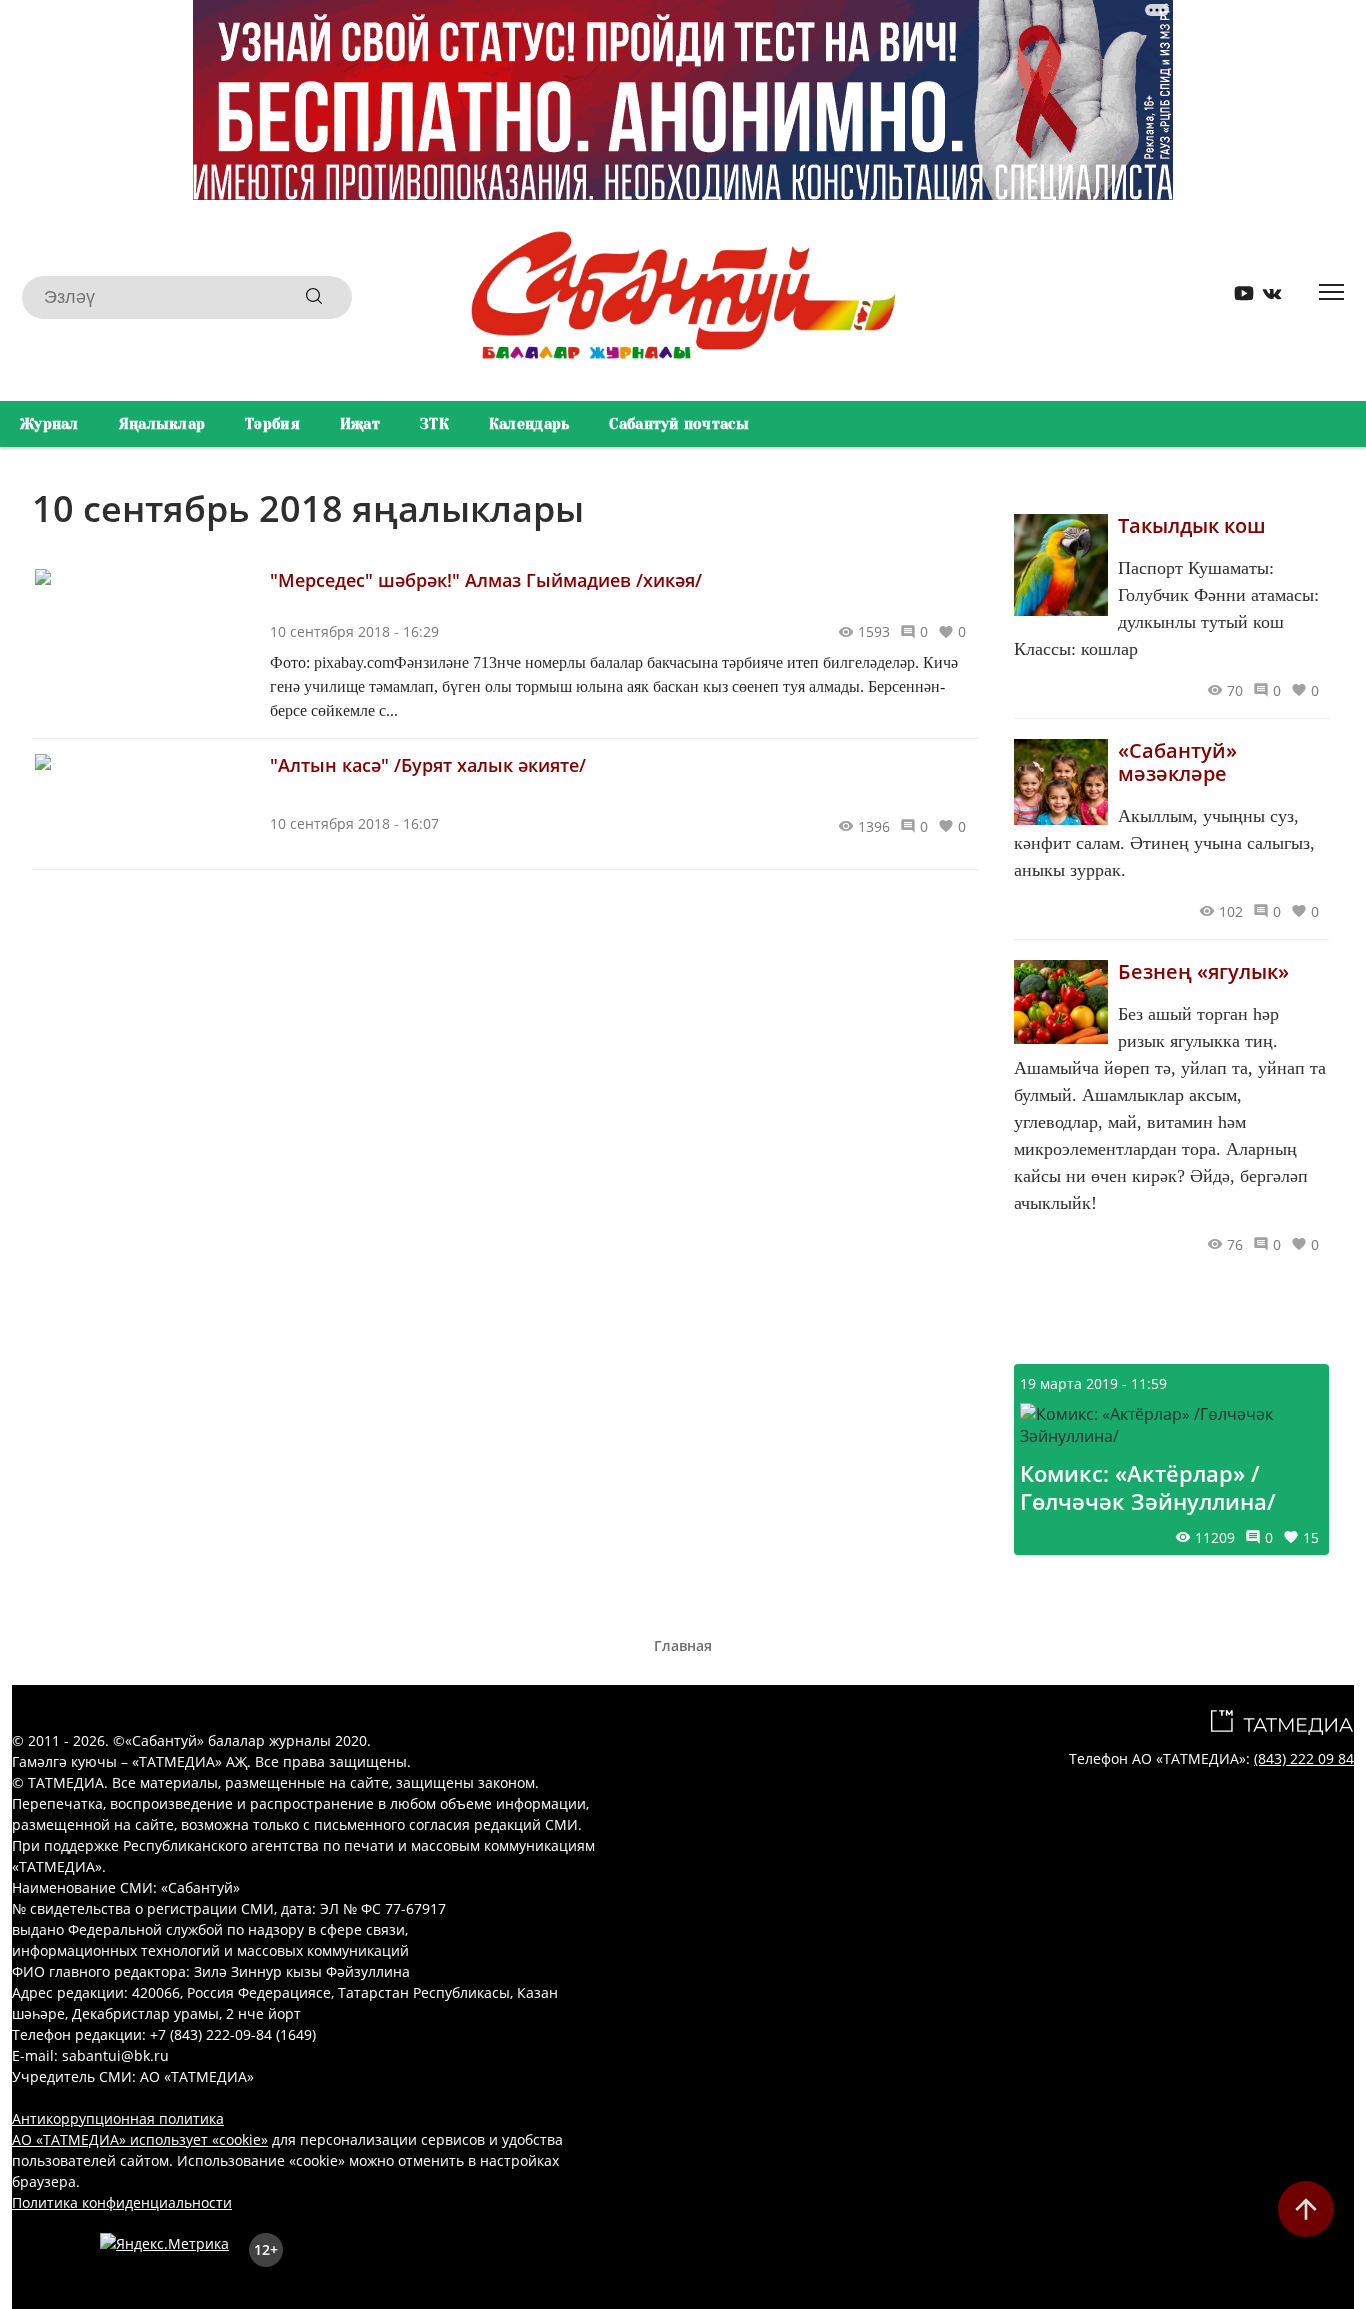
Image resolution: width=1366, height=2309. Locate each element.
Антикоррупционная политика (118, 2118)
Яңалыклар (162, 424)
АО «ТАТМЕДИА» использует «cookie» (140, 2139)
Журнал (49, 424)
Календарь (529, 424)
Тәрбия (272, 424)
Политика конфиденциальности (122, 2202)
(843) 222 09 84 (1304, 1758)
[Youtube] (1237, 297)
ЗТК (434, 424)
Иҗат (360, 424)
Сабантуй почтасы (678, 424)
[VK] (1265, 297)
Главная (683, 1645)
